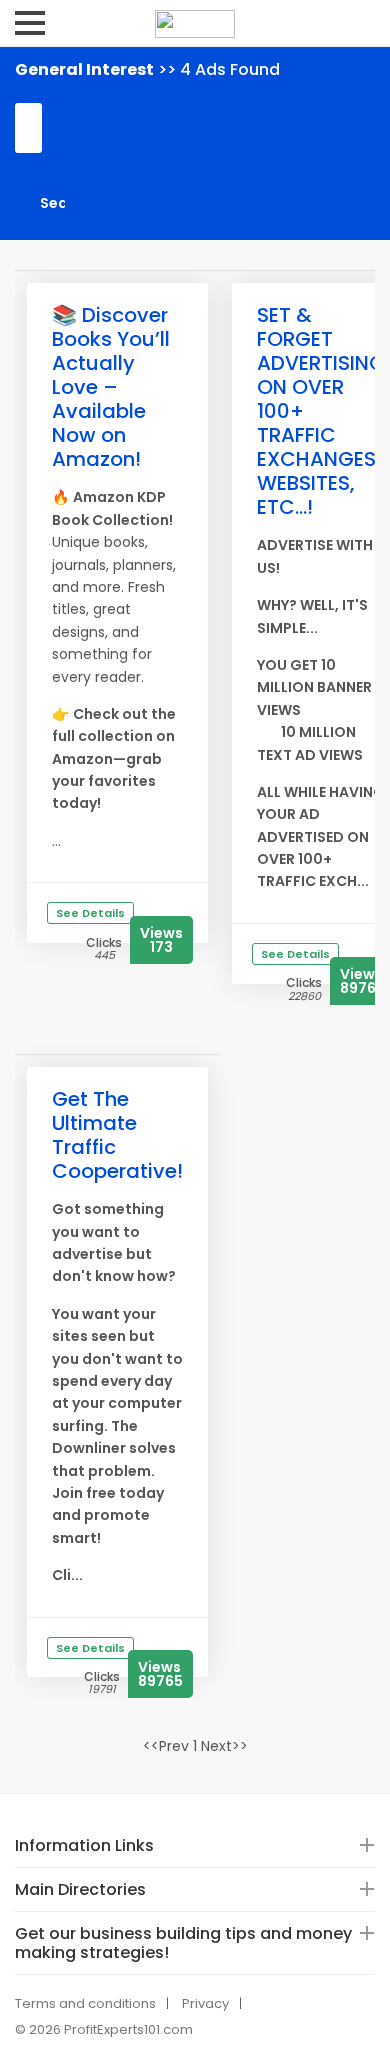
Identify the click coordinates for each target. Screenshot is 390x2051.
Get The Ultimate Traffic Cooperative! (117, 1135)
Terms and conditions (85, 2003)
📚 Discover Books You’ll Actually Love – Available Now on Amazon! (111, 387)
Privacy (205, 2003)
